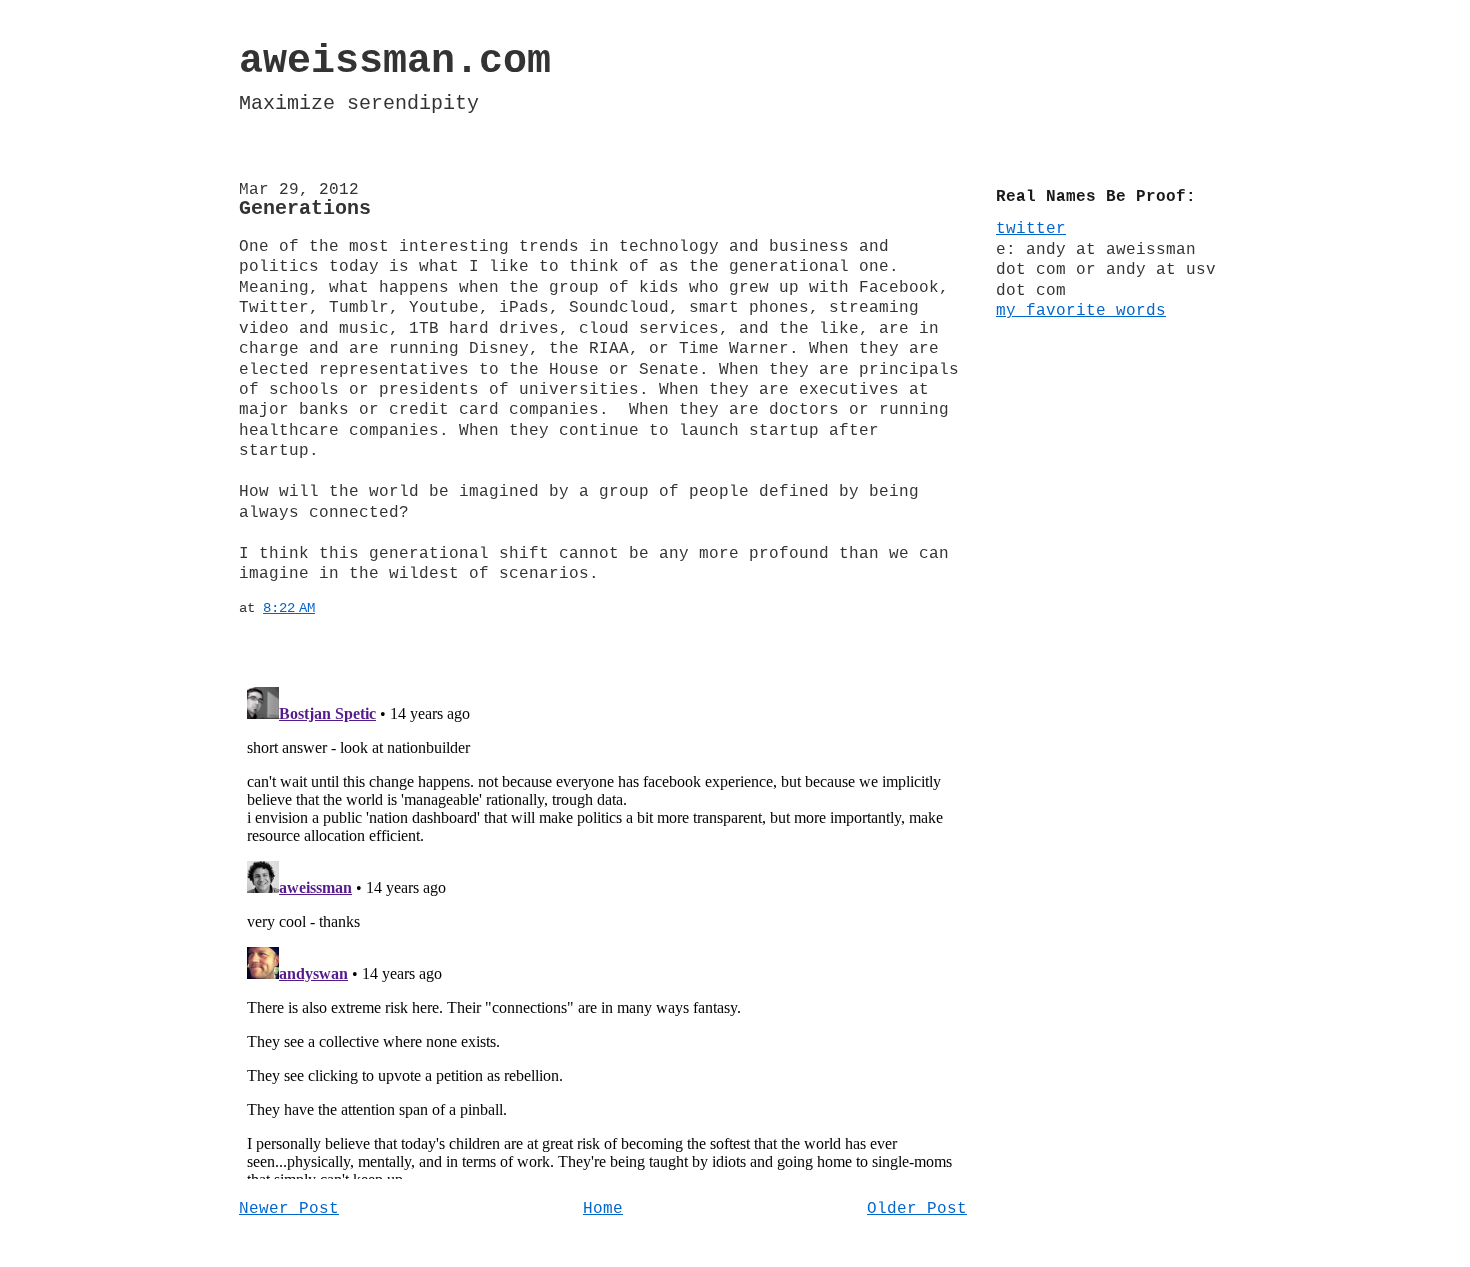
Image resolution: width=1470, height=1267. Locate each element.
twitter (1031, 229)
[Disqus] (603, 929)
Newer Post (289, 1209)
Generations (305, 209)
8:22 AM (289, 608)
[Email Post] (327, 608)
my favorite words (1081, 311)
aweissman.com (395, 61)
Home (603, 1209)
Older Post (917, 1209)
